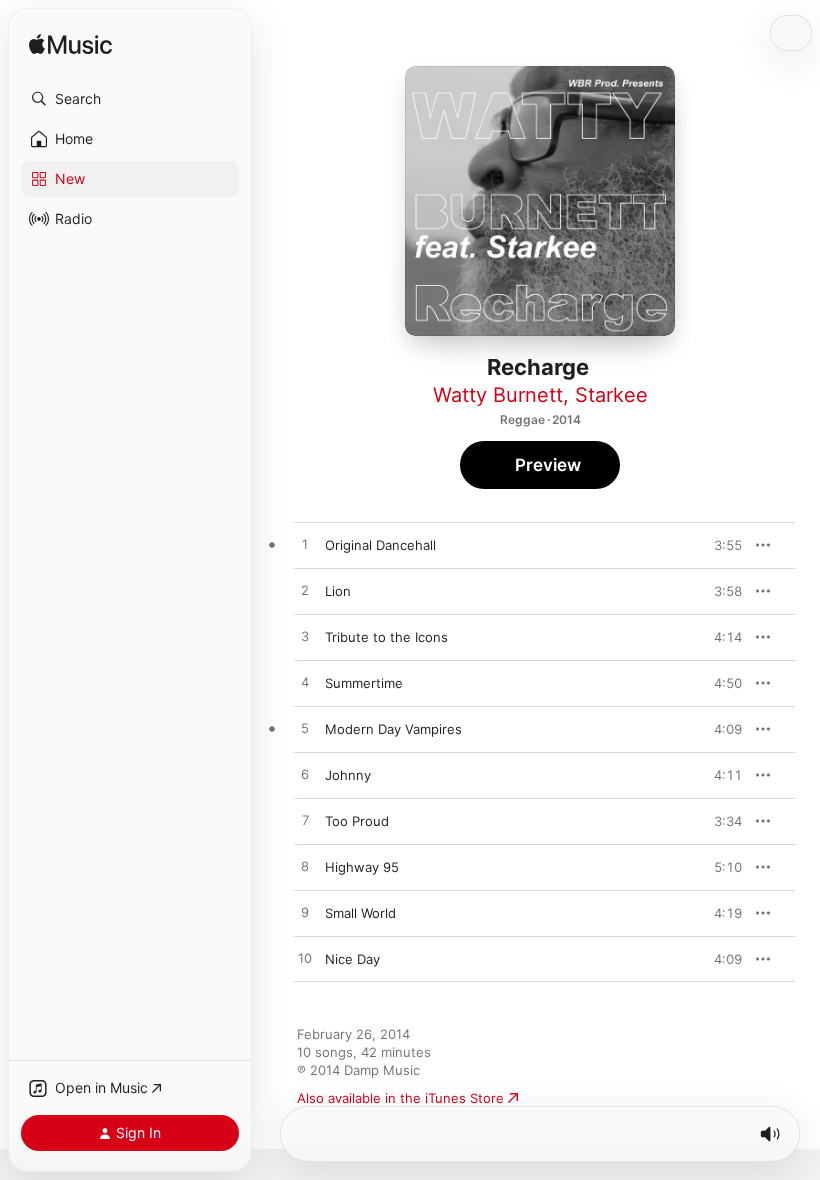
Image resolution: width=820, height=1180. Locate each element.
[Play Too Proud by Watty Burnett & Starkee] (305, 821)
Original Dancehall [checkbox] (380, 545)
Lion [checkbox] (338, 591)
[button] (130, 99)
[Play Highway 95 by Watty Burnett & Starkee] (305, 867)
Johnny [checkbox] (348, 775)
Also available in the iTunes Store (400, 1098)
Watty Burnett (498, 395)
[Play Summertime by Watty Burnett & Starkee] (305, 683)
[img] (70, 45)
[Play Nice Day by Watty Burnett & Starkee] (305, 959)
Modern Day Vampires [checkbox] (393, 729)
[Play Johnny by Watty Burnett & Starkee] (305, 775)
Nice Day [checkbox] (352, 959)
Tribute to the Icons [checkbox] (386, 637)
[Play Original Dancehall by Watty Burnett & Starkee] (305, 545)
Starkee (611, 395)
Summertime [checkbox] (364, 683)
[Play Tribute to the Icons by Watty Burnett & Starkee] (305, 637)
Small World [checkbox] (360, 913)
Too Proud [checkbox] (357, 821)
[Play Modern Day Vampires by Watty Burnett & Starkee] (305, 729)
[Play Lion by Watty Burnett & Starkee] (305, 591)
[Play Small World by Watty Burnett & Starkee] (305, 913)
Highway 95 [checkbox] (362, 867)
